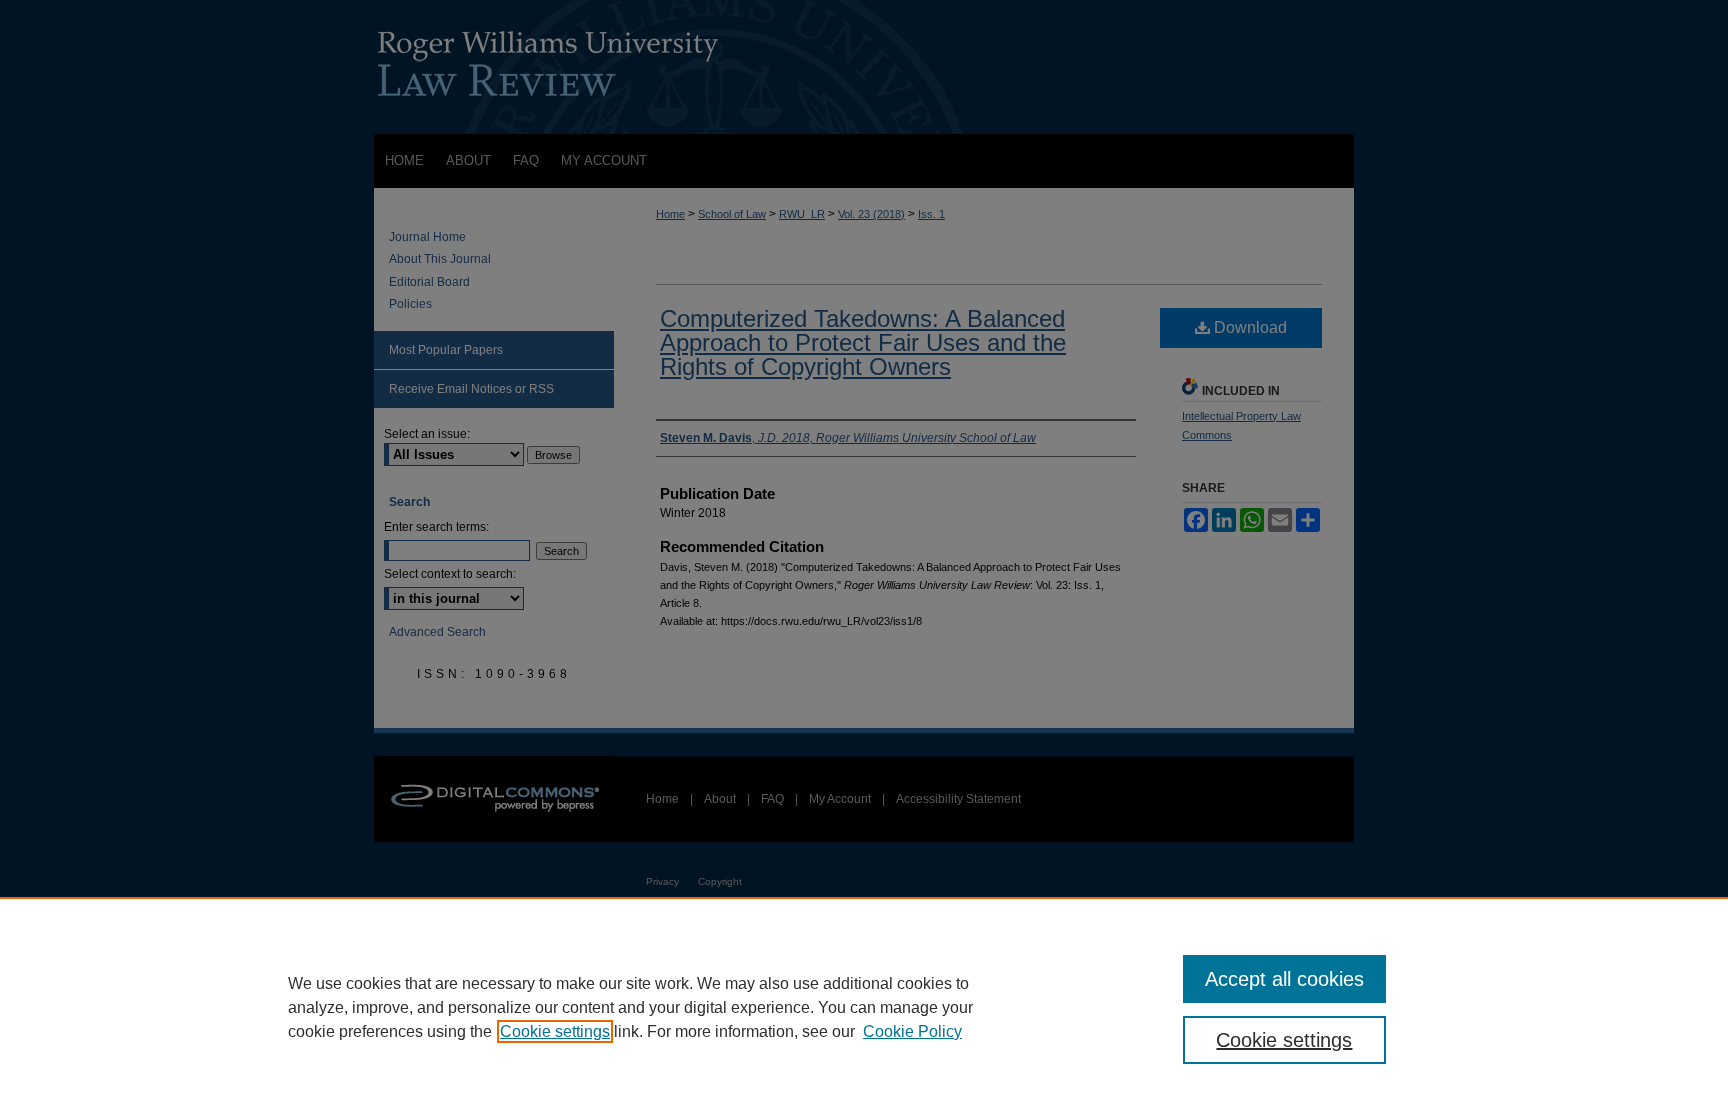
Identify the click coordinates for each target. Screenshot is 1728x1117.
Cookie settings (555, 1031)
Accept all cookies (1284, 979)
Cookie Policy (912, 1031)
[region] (864, 1007)
